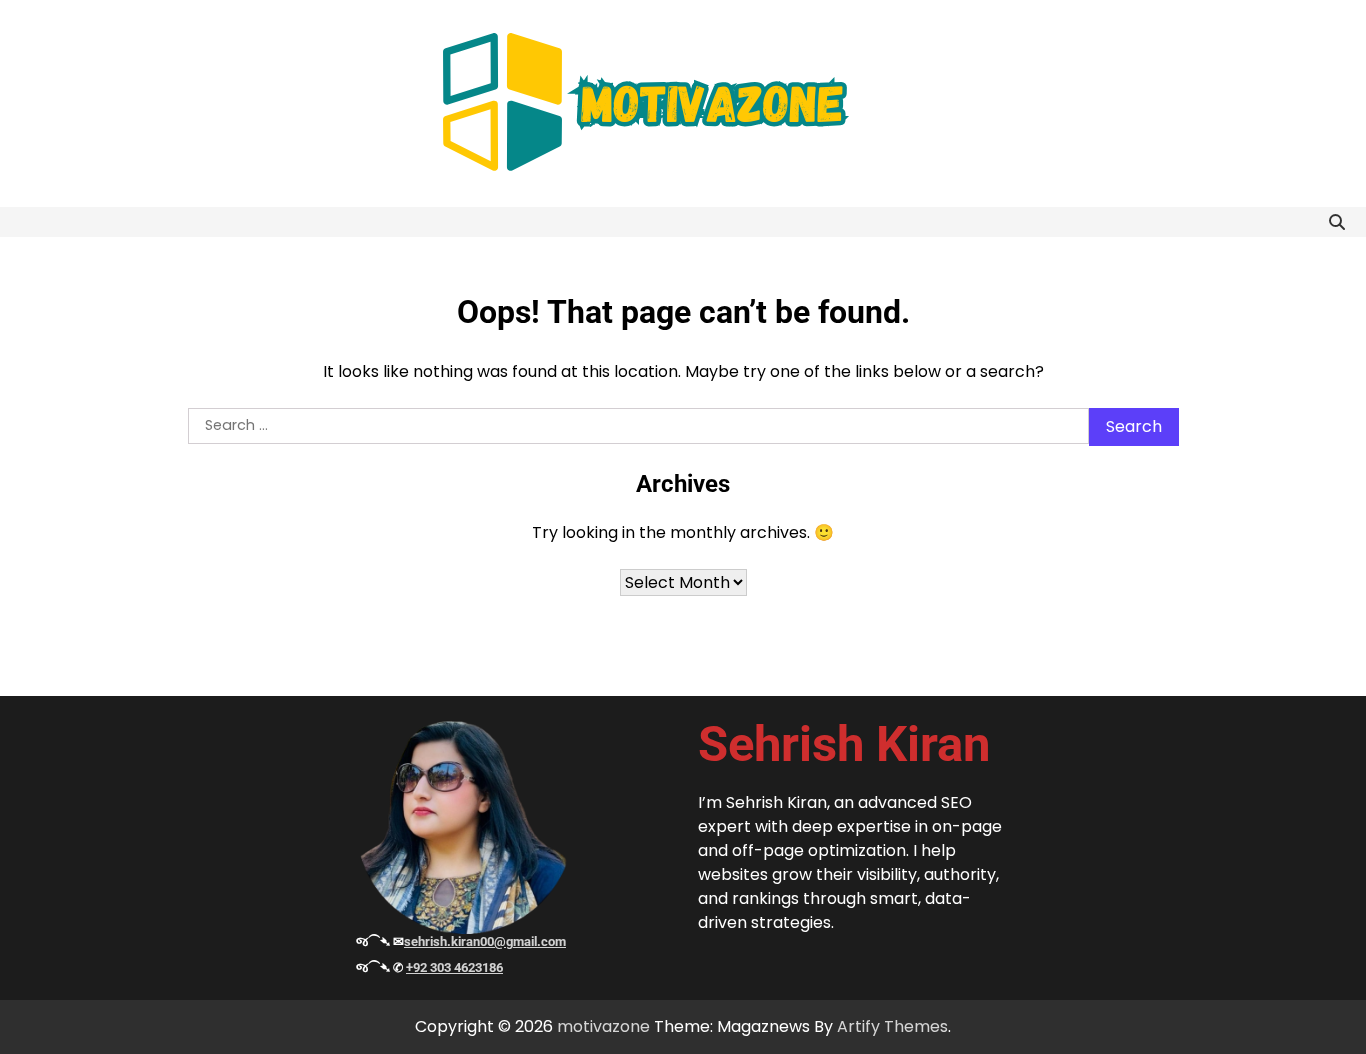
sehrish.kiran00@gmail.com (485, 941)
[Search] (1337, 222)
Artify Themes (892, 1026)
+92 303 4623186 (454, 967)
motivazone (603, 1026)
